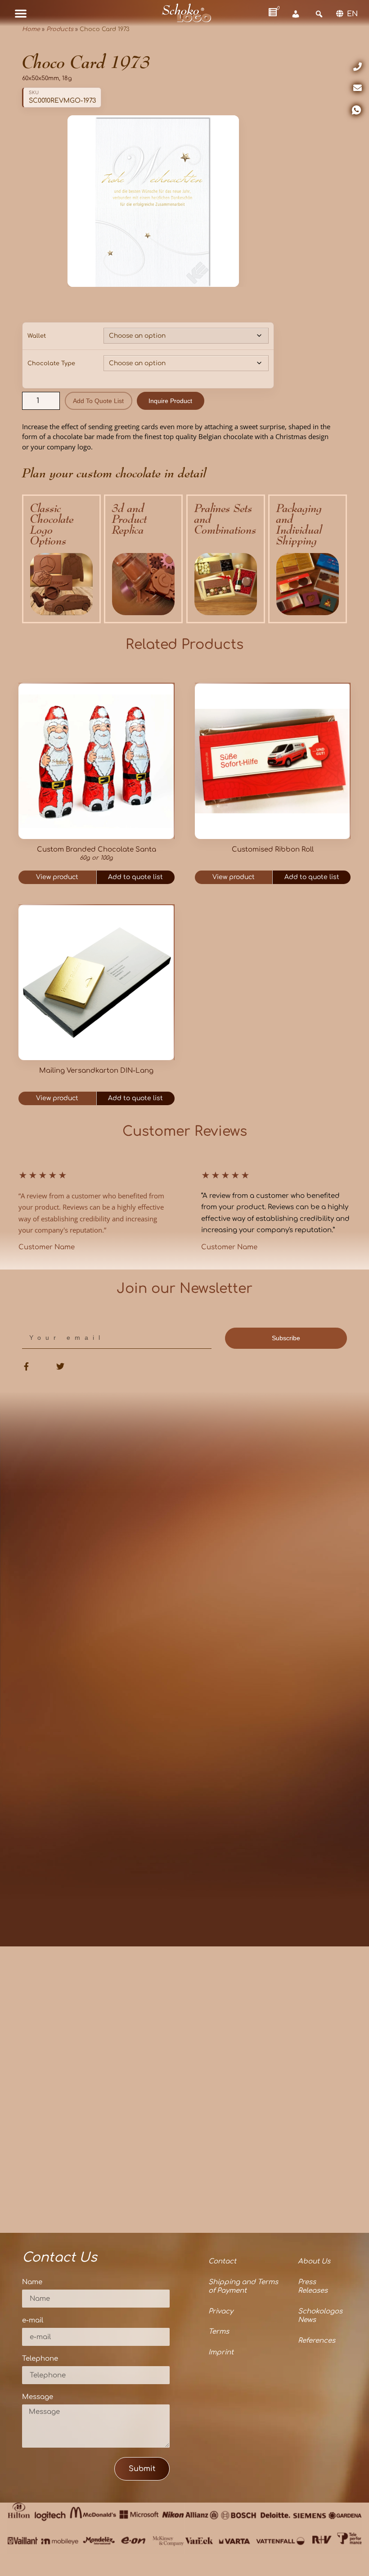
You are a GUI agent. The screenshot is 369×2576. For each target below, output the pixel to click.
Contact (222, 2261)
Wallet (37, 336)
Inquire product (170, 401)
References (317, 2341)
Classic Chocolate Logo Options (52, 524)
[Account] (296, 14)
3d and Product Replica (130, 519)
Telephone (40, 2359)
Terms (219, 2332)
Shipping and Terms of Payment (243, 2287)
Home (31, 29)
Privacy (221, 2311)
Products (60, 29)
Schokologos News (320, 2316)
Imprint (221, 2352)
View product (57, 877)
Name (32, 2282)
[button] (21, 13)
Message (38, 2397)
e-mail (33, 2321)
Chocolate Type (51, 363)
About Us (314, 2261)
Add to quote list (98, 401)
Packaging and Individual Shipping (299, 524)
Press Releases (313, 2287)
